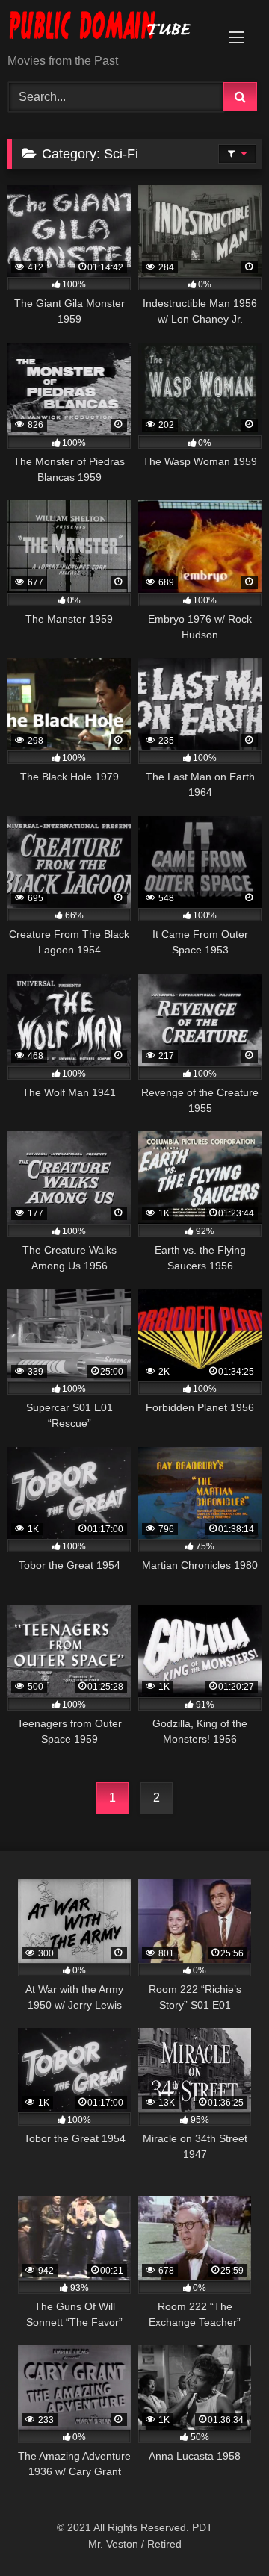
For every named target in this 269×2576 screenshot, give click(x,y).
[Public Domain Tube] (110, 28)
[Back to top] (223, 2532)
